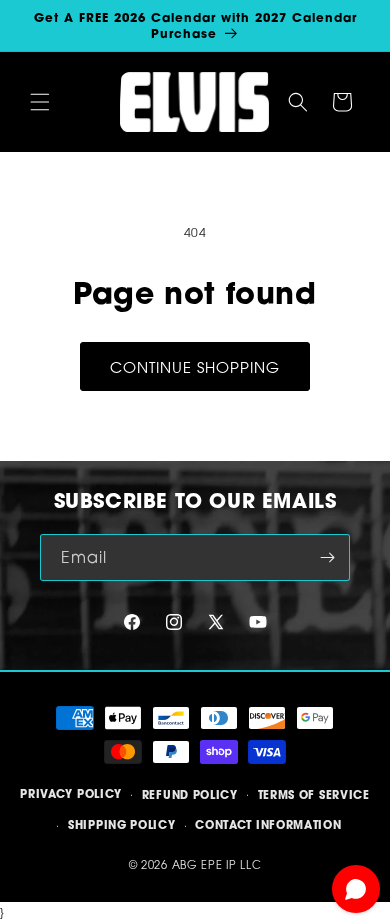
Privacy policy (71, 794)
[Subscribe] (327, 557)
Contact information (268, 825)
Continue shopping (195, 367)
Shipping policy (122, 825)
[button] (40, 102)
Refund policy (190, 795)
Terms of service (314, 795)
